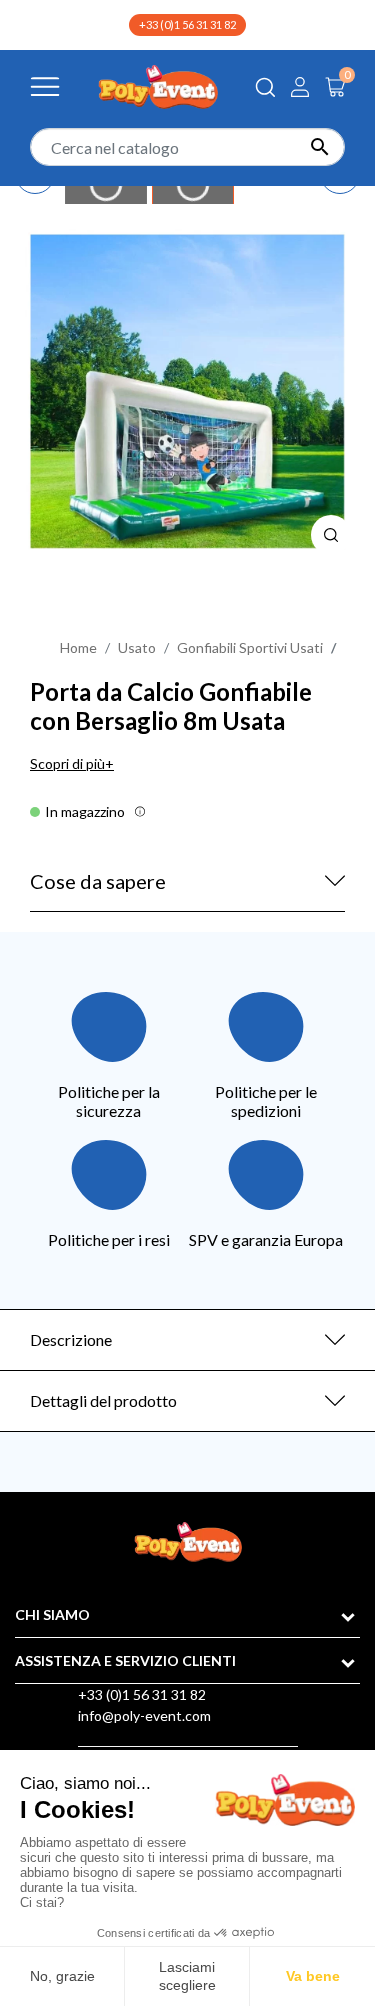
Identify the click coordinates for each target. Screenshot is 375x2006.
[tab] (187, 1340)
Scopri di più (67, 763)
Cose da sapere (98, 881)
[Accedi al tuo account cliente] (300, 87)
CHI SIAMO (52, 1614)
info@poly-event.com (144, 1715)
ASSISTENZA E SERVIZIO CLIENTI (125, 1660)
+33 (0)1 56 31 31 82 (187, 24)
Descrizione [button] (71, 1339)
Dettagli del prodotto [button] (103, 1400)
